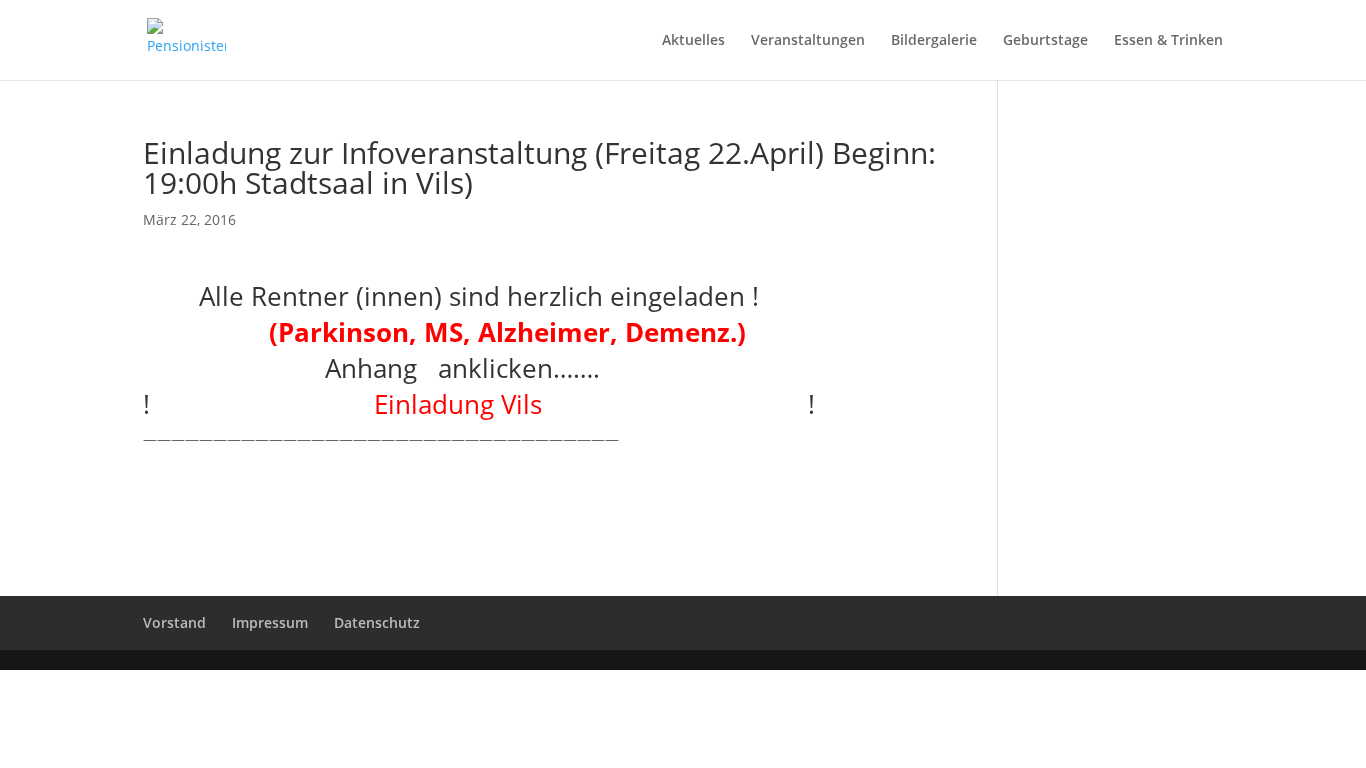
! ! (479, 404)
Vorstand (174, 622)
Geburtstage (1045, 41)
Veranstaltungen (808, 41)
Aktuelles (693, 41)
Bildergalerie (934, 41)
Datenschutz (377, 622)
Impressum (270, 622)
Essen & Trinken (1168, 41)
